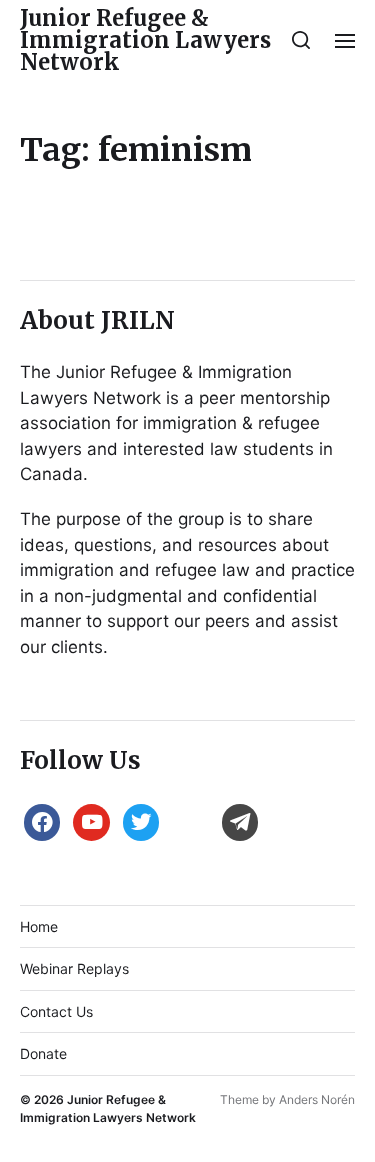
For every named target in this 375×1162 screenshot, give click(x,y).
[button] (301, 40)
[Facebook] (42, 821)
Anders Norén (317, 1099)
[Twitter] (141, 821)
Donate (43, 1053)
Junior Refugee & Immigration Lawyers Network (145, 40)
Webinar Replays (74, 968)
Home (39, 926)
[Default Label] (91, 821)
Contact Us (56, 1011)
